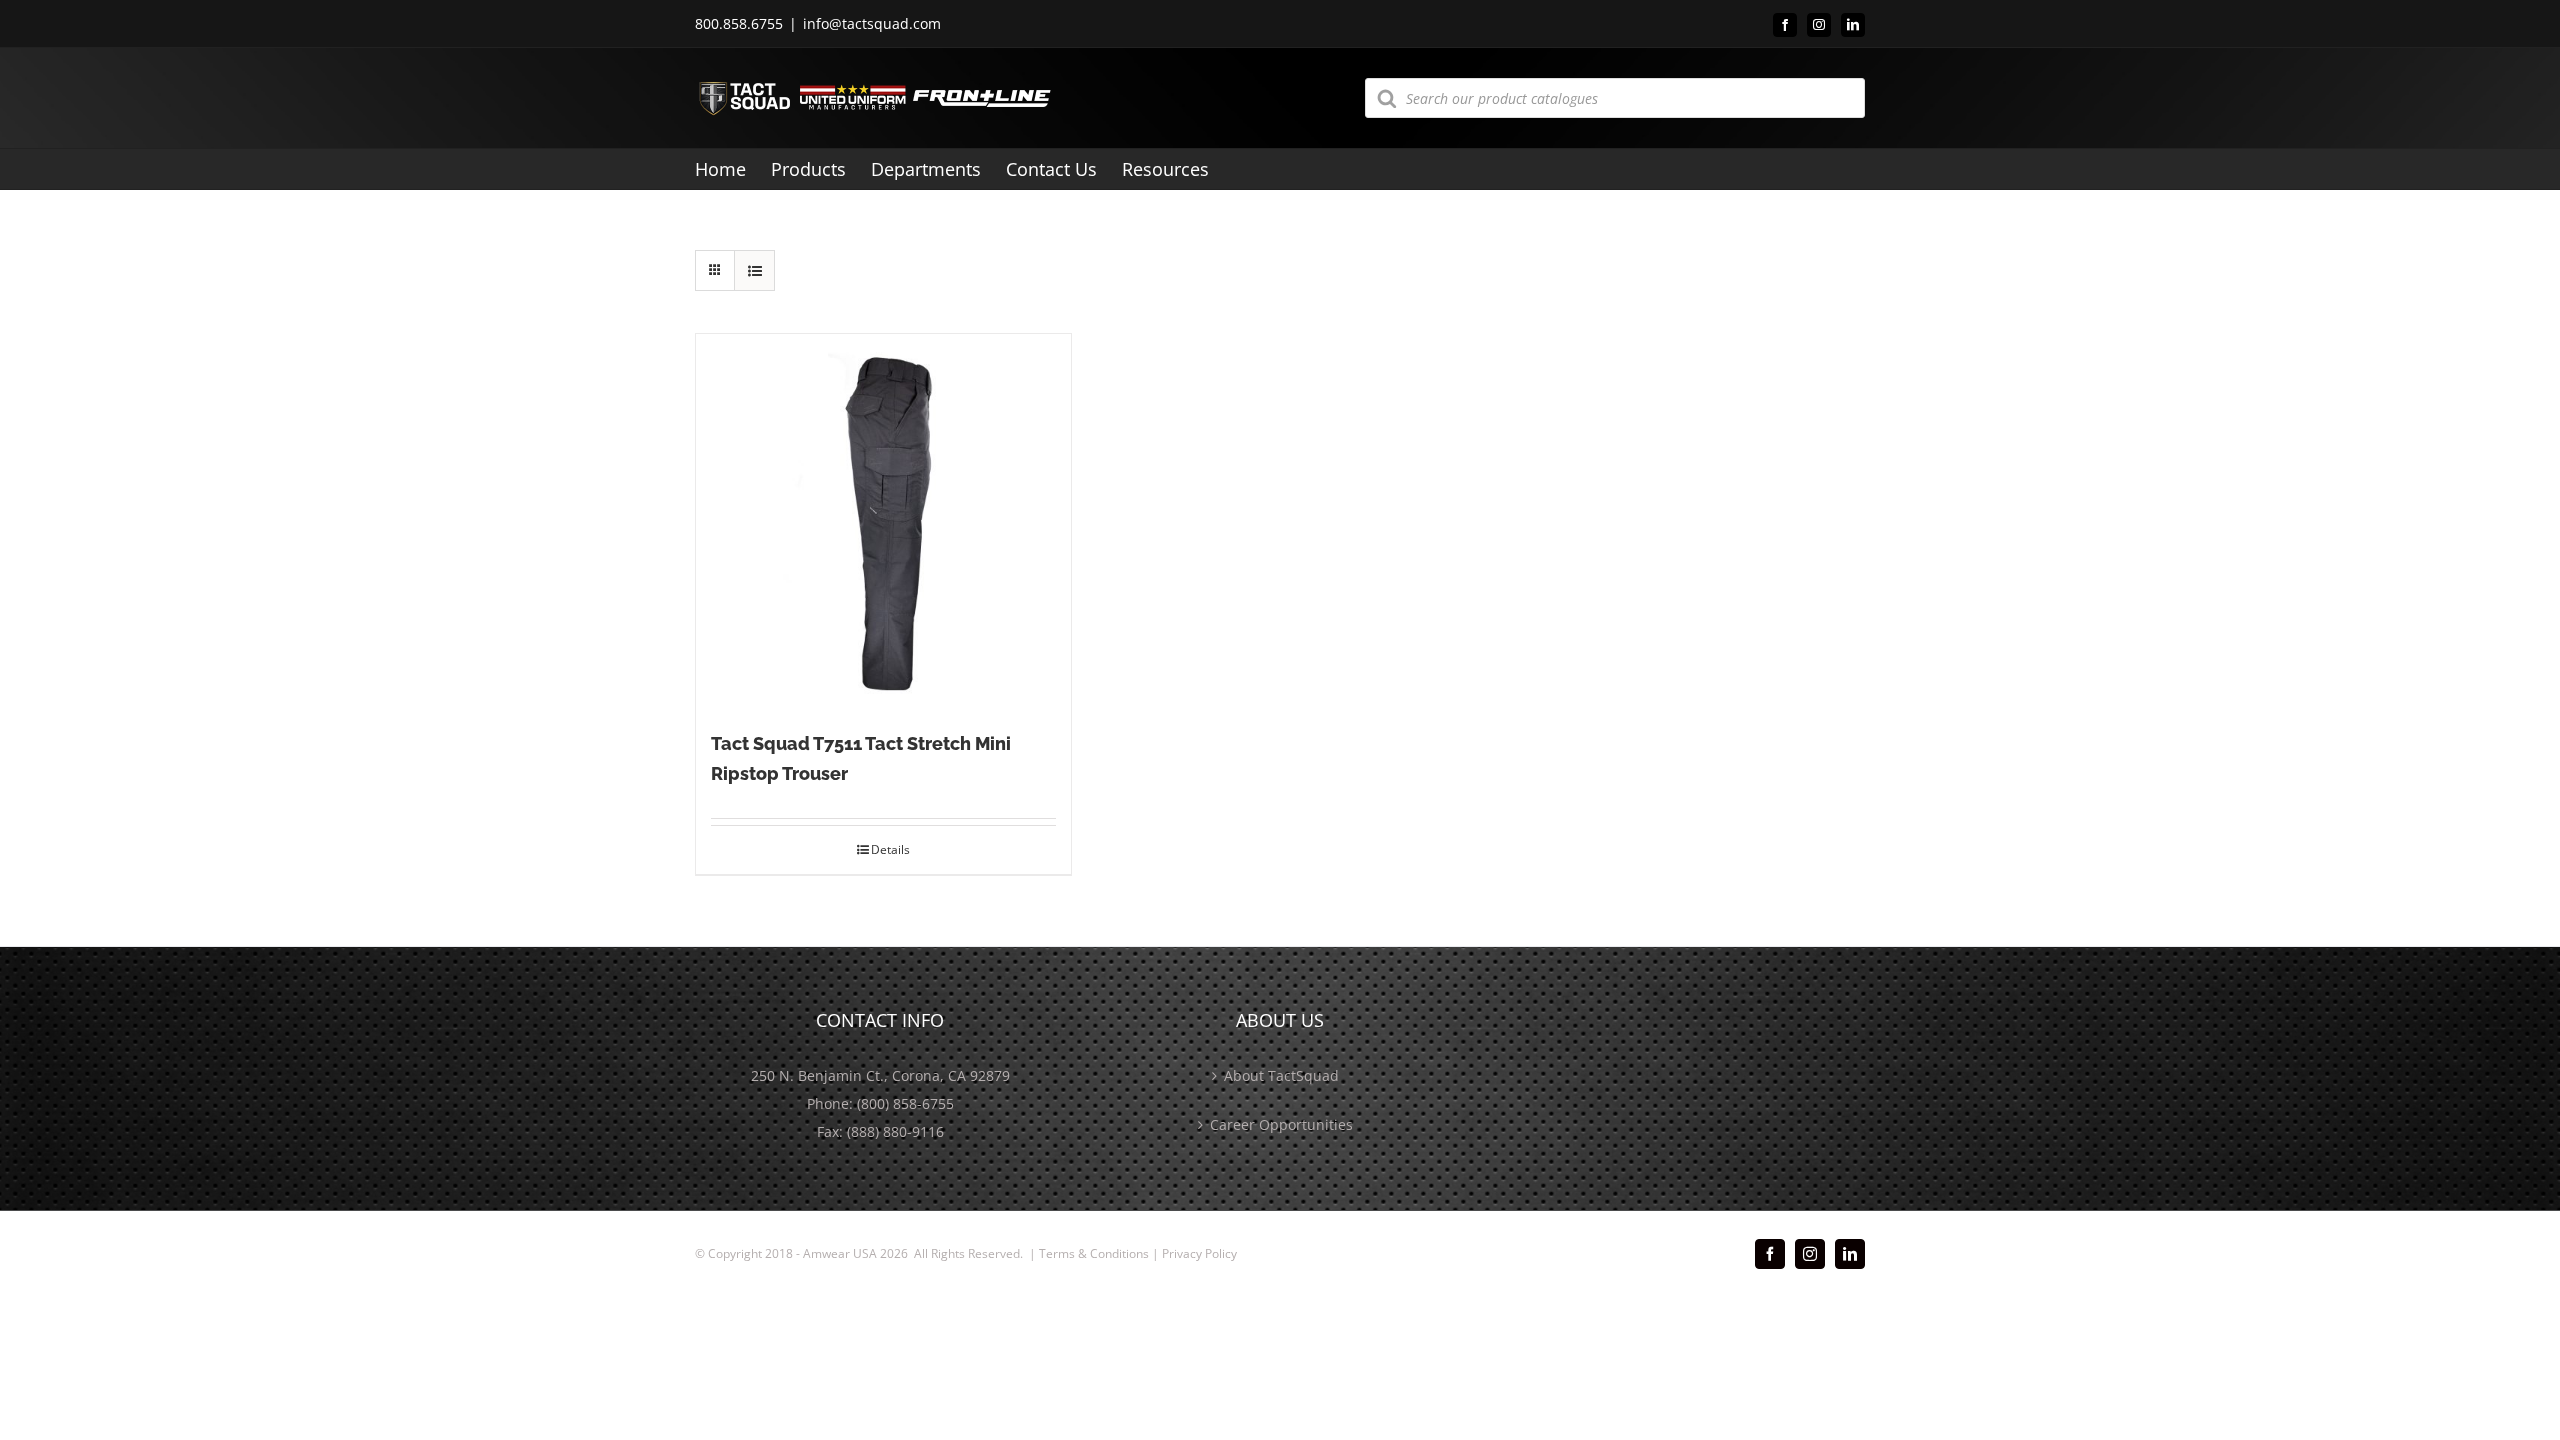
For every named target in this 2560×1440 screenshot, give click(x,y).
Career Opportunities (1281, 1124)
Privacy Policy (1199, 1253)
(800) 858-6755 (905, 1103)
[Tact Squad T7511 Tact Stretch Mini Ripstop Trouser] (883, 521)
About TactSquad (1281, 1075)
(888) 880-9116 (895, 1131)
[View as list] (754, 270)
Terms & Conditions (1094, 1253)
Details (890, 849)
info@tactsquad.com (872, 23)
